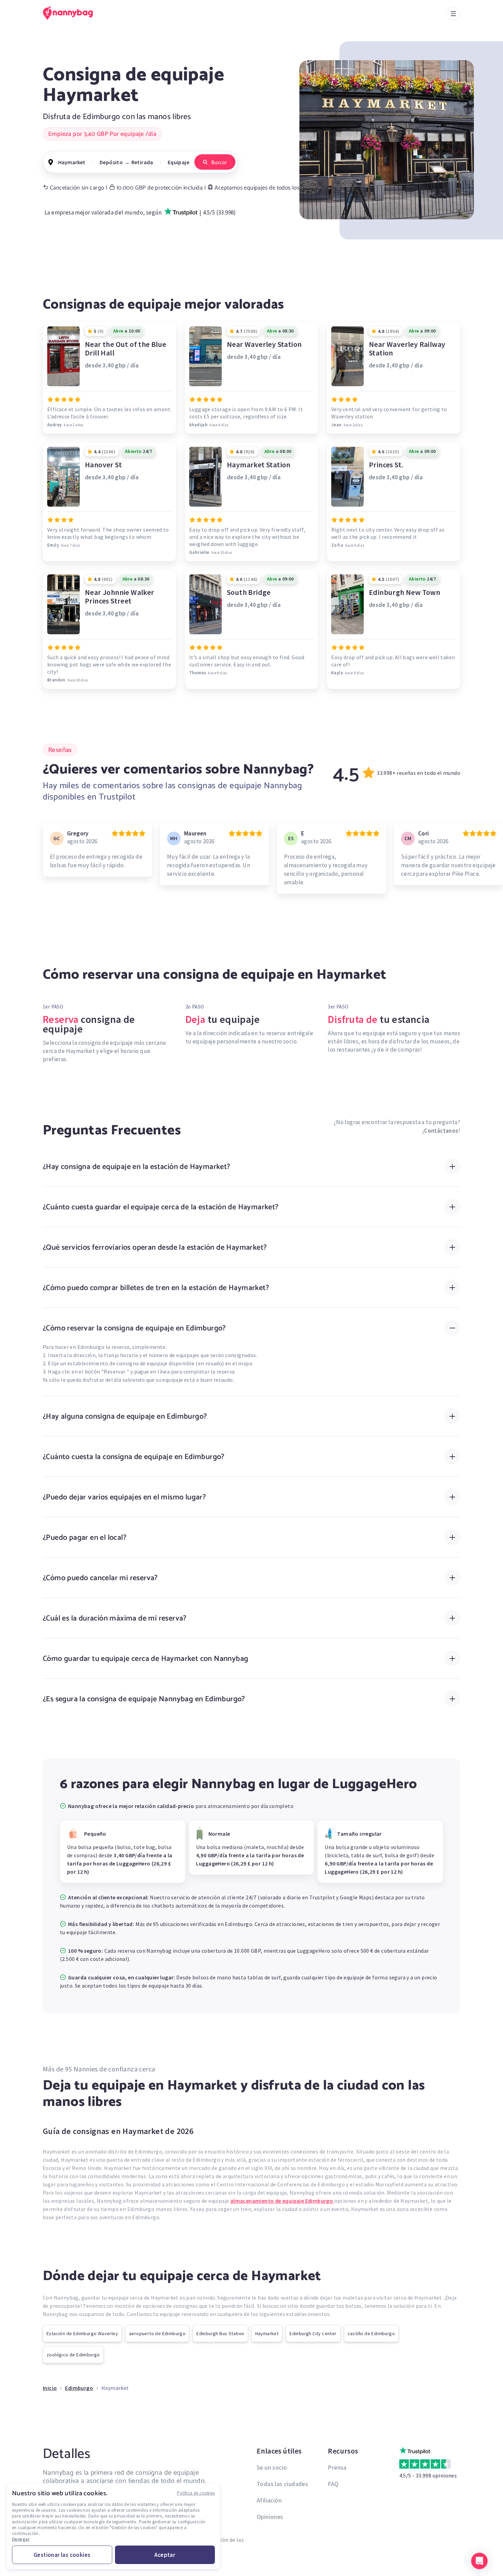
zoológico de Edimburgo (73, 2355)
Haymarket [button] (72, 162)
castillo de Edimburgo (371, 2333)
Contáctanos (441, 1131)
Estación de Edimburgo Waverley (82, 2333)
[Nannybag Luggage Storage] (72, 13)
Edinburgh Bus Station (220, 2333)
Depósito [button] (111, 162)
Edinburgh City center (313, 2333)
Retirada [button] (142, 162)
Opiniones (270, 2517)
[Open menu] (453, 14)
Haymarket (267, 2333)
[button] (479, 2561)
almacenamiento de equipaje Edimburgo (282, 2201)
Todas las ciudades (282, 2484)
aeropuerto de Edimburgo (157, 2333)
